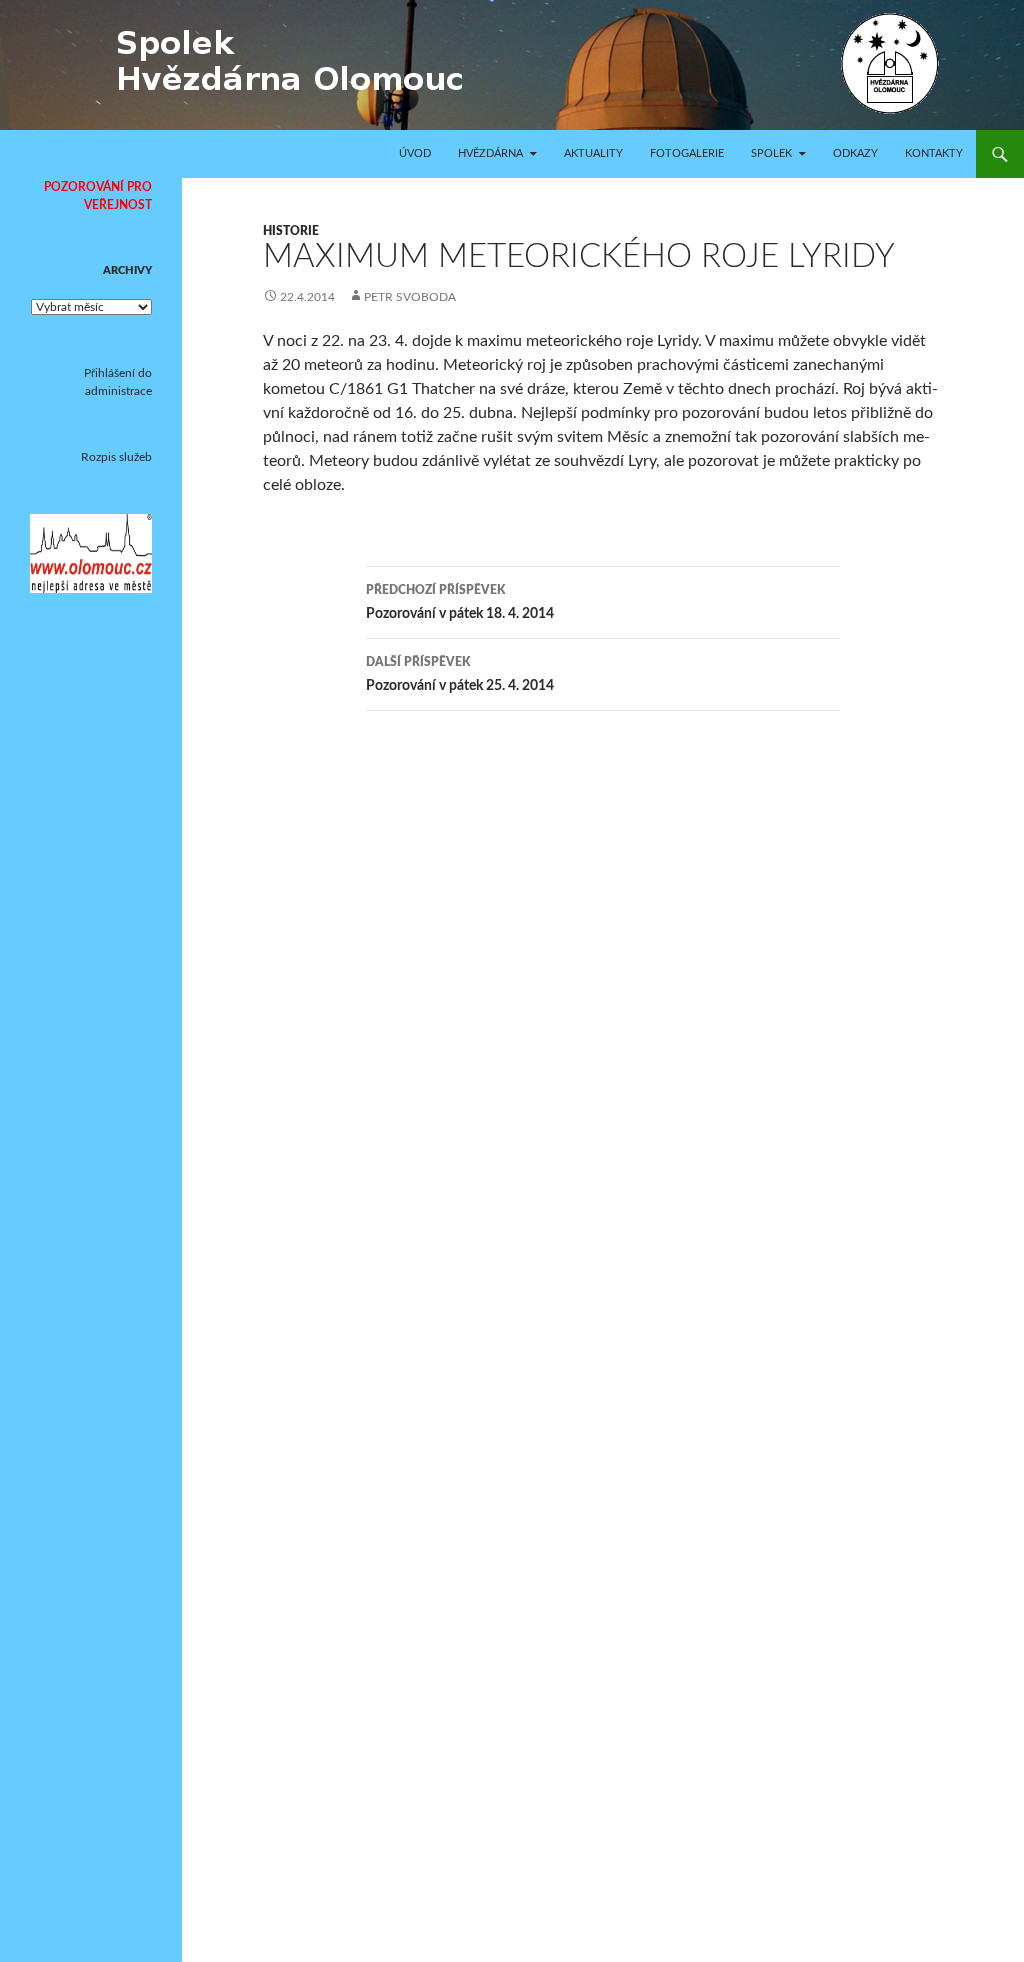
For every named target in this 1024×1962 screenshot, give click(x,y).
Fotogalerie (687, 153)
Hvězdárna (490, 153)
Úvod (415, 153)
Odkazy (855, 153)
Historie (291, 231)
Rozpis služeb (116, 457)
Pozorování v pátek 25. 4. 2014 (460, 674)
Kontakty (934, 153)
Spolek (771, 153)
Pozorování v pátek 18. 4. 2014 (460, 602)
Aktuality (593, 153)
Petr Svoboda (410, 297)
